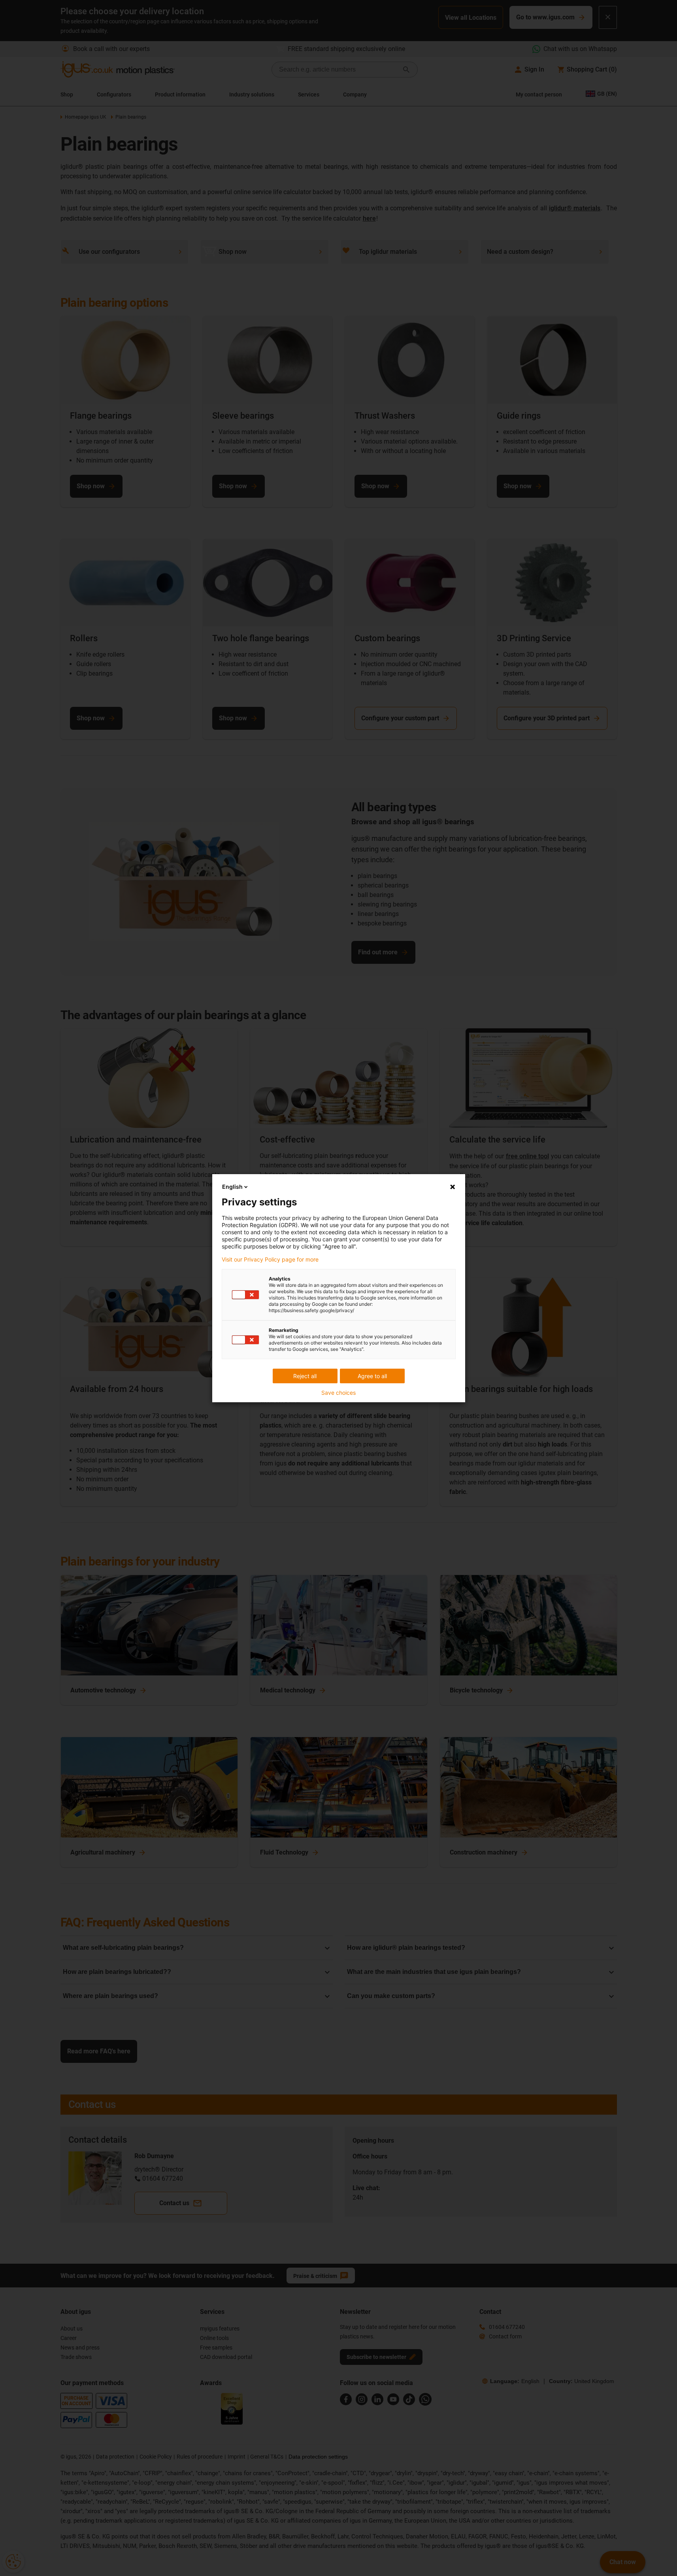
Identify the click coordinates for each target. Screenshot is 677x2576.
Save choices (338, 1393)
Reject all (305, 1376)
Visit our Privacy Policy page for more (270, 1260)
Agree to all (372, 1376)
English (232, 1187)
